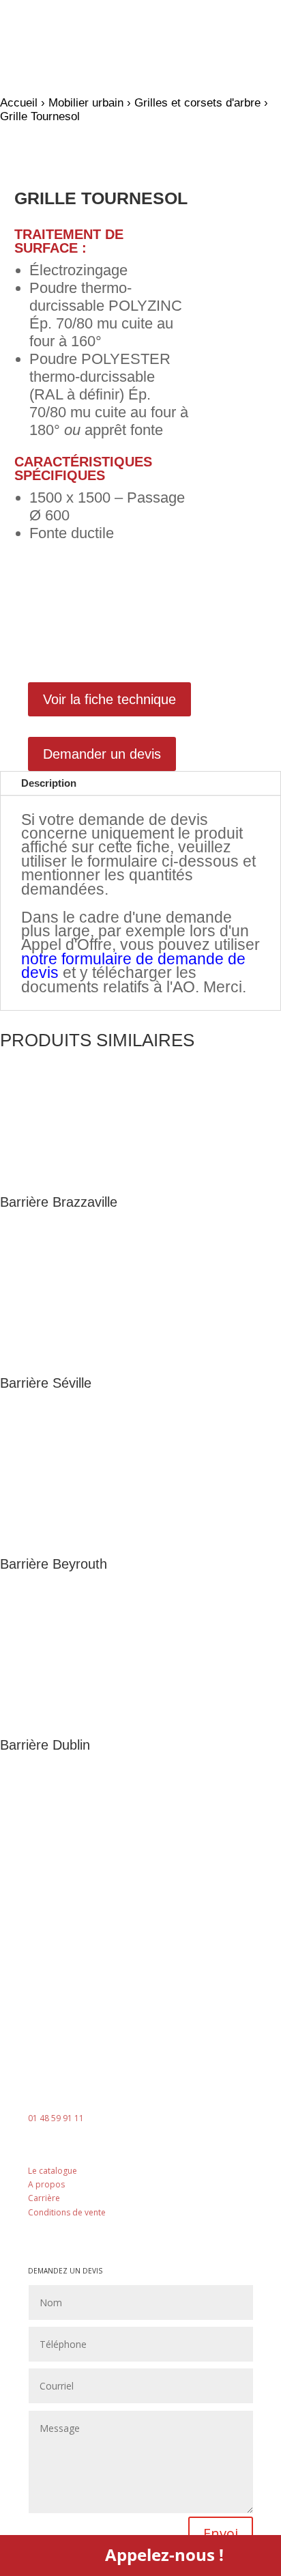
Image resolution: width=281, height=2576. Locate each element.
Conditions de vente (67, 2212)
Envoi (221, 2533)
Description (49, 783)
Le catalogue (53, 2171)
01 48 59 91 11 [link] (56, 2118)
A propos (46, 2184)
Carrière (44, 2198)
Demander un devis (102, 754)
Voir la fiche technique (109, 699)
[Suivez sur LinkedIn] (140, 2230)
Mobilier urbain (86, 103)
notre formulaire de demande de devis (133, 966)
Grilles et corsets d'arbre (197, 103)
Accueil (19, 103)
